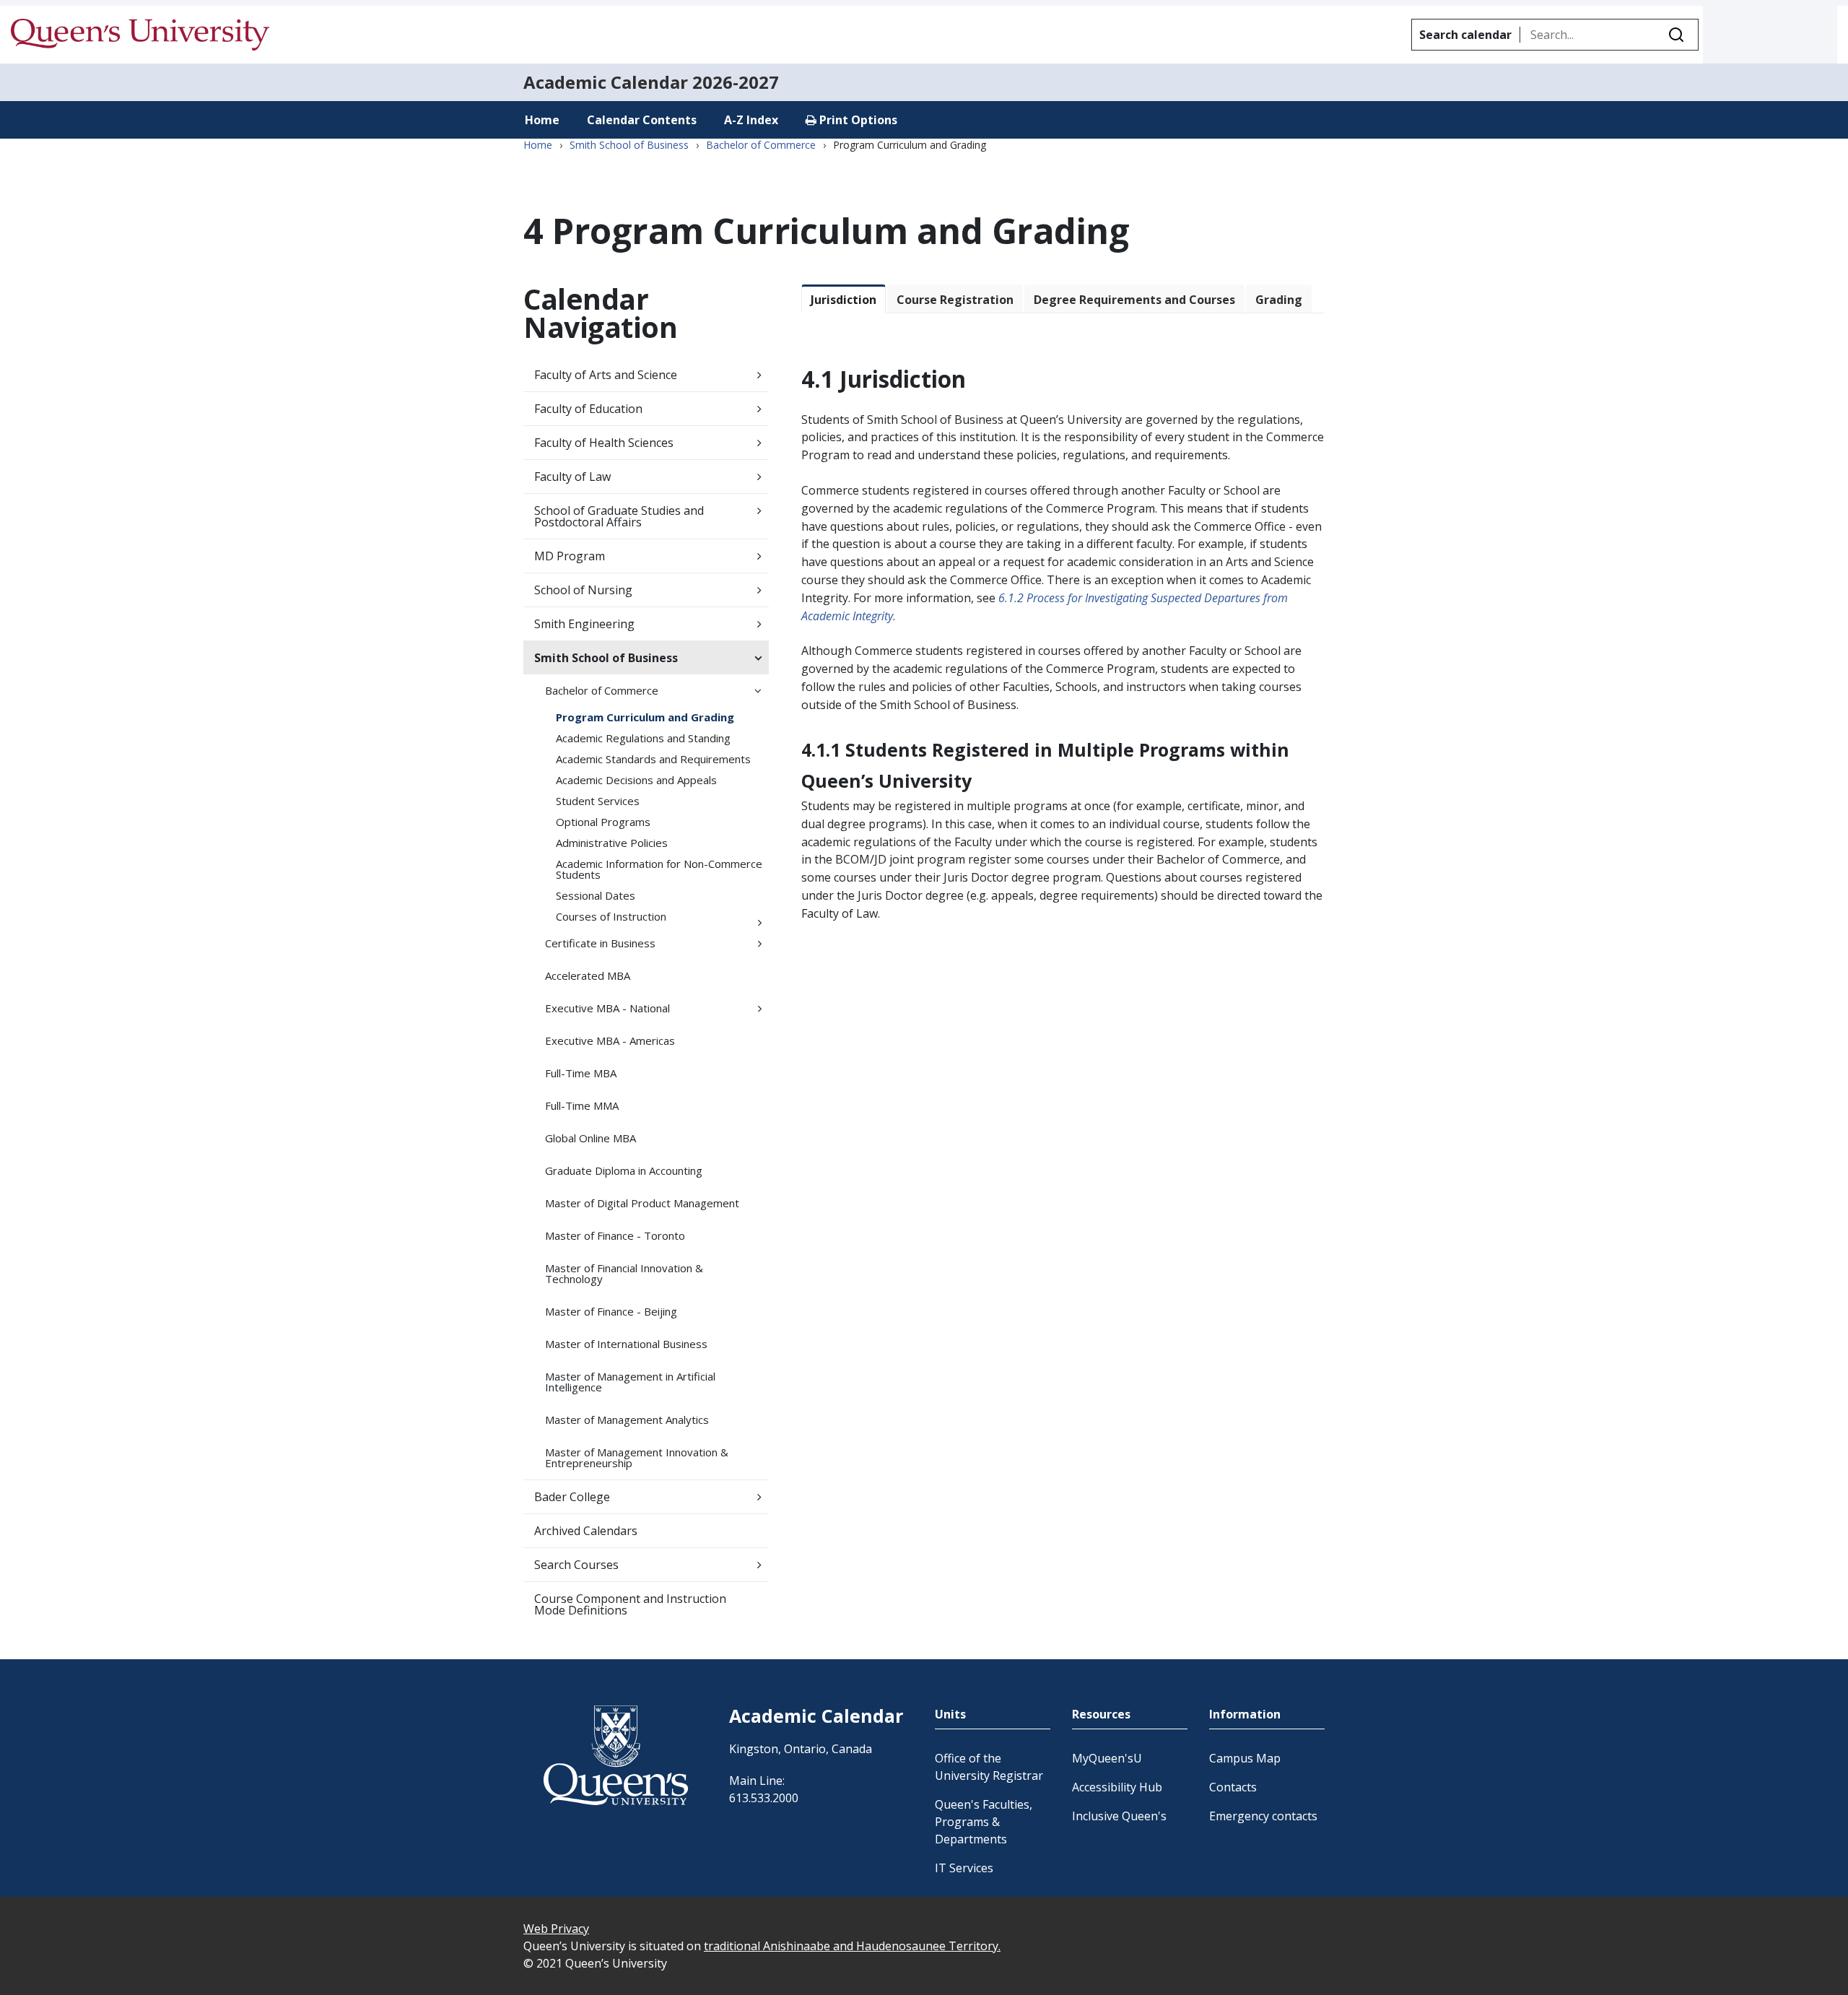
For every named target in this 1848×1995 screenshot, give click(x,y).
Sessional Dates (596, 895)
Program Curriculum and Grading (645, 717)
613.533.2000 (764, 1798)
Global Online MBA (590, 1138)
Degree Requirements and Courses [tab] (1134, 300)
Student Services (598, 801)
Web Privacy (556, 1929)
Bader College (572, 1497)
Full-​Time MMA (582, 1105)
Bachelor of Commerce (761, 145)
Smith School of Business (629, 145)
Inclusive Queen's (1119, 1816)
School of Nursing (583, 590)
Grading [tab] (1279, 300)
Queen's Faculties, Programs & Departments (984, 1822)
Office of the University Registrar (989, 1767)
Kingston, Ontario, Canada (801, 1749)
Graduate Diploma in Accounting (624, 1170)
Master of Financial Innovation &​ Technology (624, 1273)
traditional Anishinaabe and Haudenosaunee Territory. (852, 1946)
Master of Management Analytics (627, 1420)
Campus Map (1245, 1758)
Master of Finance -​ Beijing (611, 1311)
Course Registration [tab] (955, 300)
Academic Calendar (606, 82)
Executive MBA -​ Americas (610, 1040)
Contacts (1233, 1787)
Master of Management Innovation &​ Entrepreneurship (637, 1457)
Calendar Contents (642, 120)
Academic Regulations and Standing (643, 738)
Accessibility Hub (1117, 1787)
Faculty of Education (588, 409)
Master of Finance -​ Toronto (615, 1235)
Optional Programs (603, 822)
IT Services (964, 1868)
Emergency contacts (1263, 1816)
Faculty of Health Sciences (604, 443)
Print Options (857, 120)
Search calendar (1465, 35)
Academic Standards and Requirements (653, 759)
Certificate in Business (600, 943)
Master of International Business (626, 1344)
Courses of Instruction (611, 916)
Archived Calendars (586, 1531)
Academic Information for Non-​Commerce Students (659, 869)
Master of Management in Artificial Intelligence (630, 1382)
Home (542, 120)
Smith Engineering (584, 624)
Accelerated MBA (588, 975)
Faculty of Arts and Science (606, 375)
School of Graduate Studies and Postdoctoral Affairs (619, 516)
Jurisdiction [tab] (844, 300)
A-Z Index (751, 120)
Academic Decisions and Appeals (636, 780)
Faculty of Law (572, 477)
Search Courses (576, 1565)
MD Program (570, 556)
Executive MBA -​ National (607, 1008)
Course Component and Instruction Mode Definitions (630, 1604)
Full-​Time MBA (581, 1073)
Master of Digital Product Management (642, 1203)
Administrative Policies (612, 843)
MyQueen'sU (1107, 1758)
